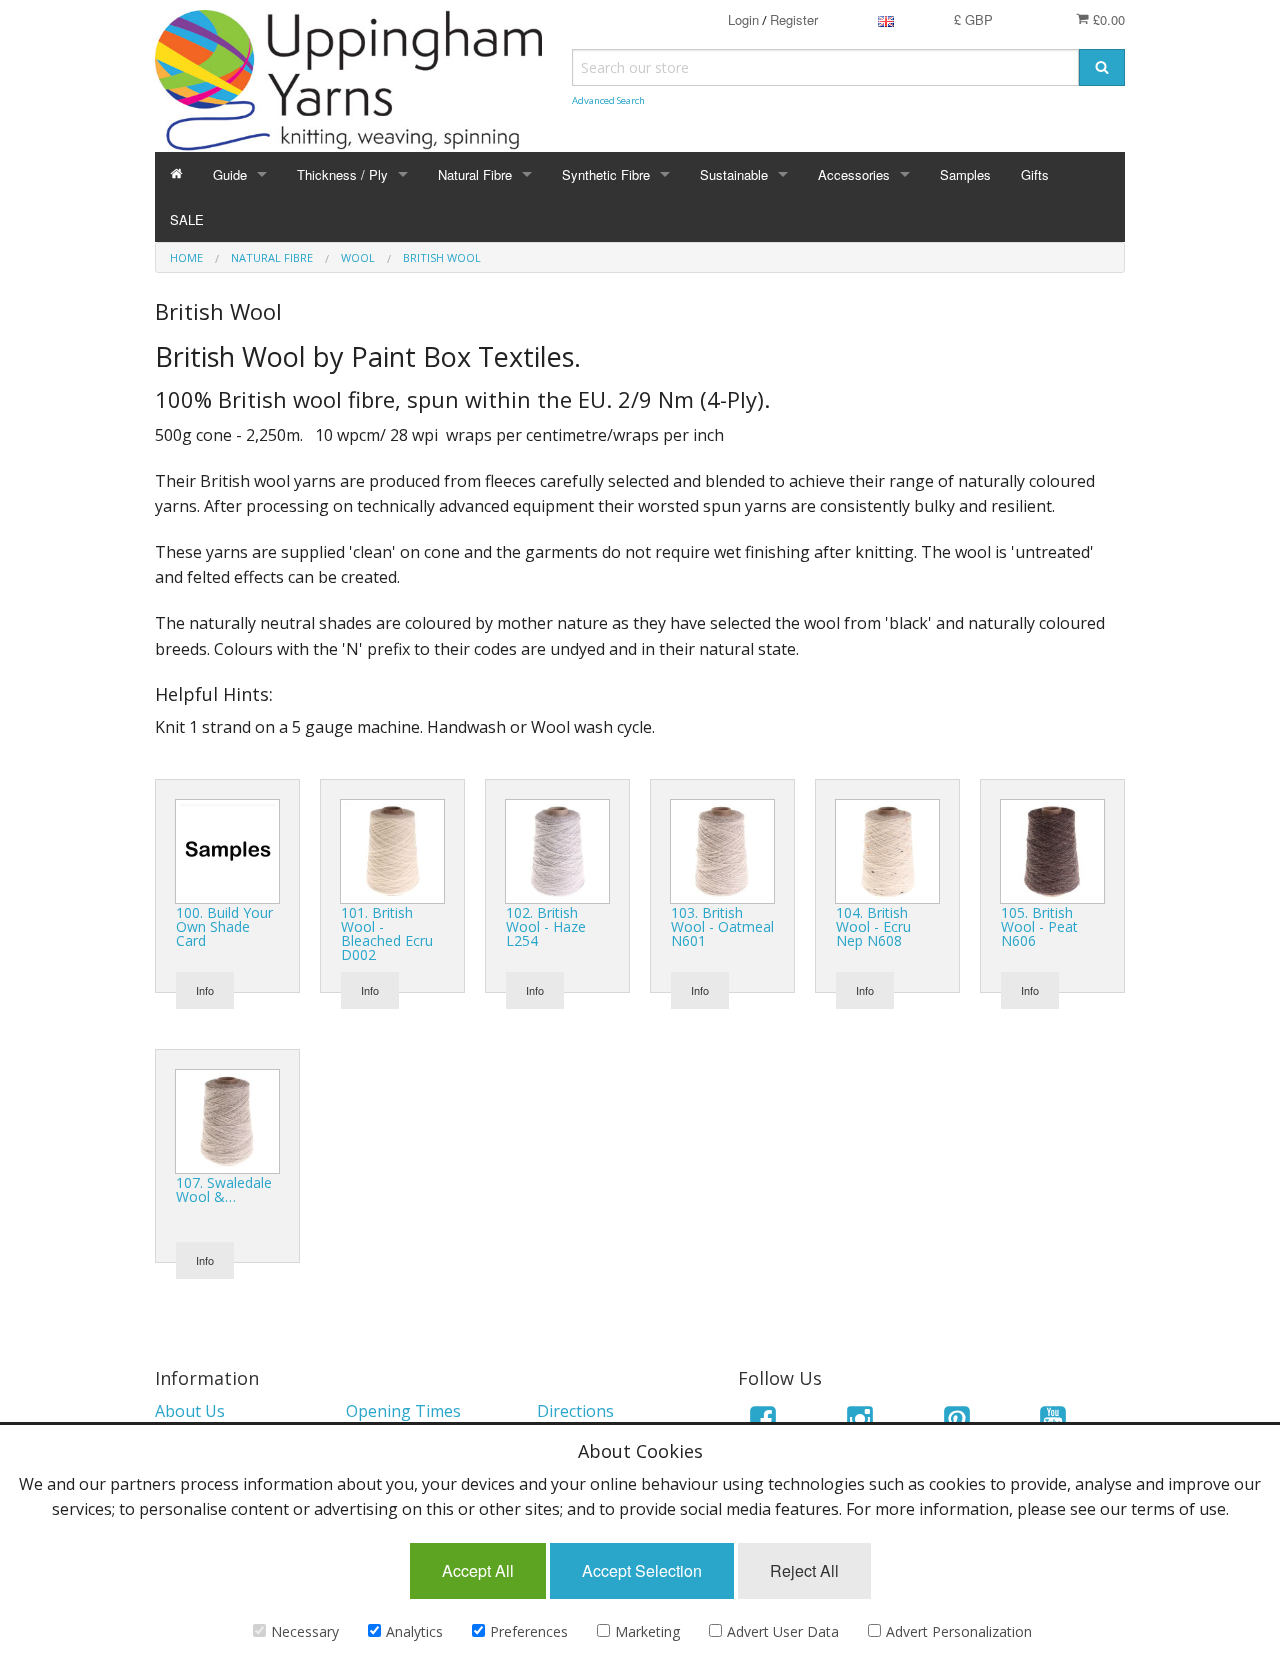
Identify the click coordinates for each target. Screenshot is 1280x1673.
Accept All (478, 1570)
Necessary (305, 1631)
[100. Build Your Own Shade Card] (227, 850)
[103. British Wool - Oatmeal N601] (722, 850)
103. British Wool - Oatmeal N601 (722, 926)
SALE (187, 219)
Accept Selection (642, 1570)
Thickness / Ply (342, 174)
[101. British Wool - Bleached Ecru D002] (392, 850)
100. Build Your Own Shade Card (224, 926)
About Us (190, 1411)
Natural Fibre (475, 174)
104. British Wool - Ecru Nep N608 (873, 926)
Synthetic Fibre (606, 174)
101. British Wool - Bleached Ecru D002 (387, 933)
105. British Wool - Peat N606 (1039, 926)
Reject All (804, 1570)
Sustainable (734, 174)
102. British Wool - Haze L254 (546, 926)
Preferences (529, 1631)
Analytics (414, 1631)
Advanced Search (608, 100)
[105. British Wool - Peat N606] (1052, 850)
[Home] (176, 174)
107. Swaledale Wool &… (224, 1189)
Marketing (647, 1631)
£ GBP (973, 19)
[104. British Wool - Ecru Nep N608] (887, 850)
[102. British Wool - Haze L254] (557, 850)
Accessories (854, 174)
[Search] (1102, 67)
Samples (965, 174)
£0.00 (1107, 19)
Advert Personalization (959, 1631)
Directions (575, 1411)
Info (205, 990)
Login (743, 19)
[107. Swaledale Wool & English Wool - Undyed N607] (227, 1120)
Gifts (1035, 174)
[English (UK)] (886, 19)
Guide (230, 174)
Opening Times (403, 1411)
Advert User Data (783, 1631)
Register (794, 19)
